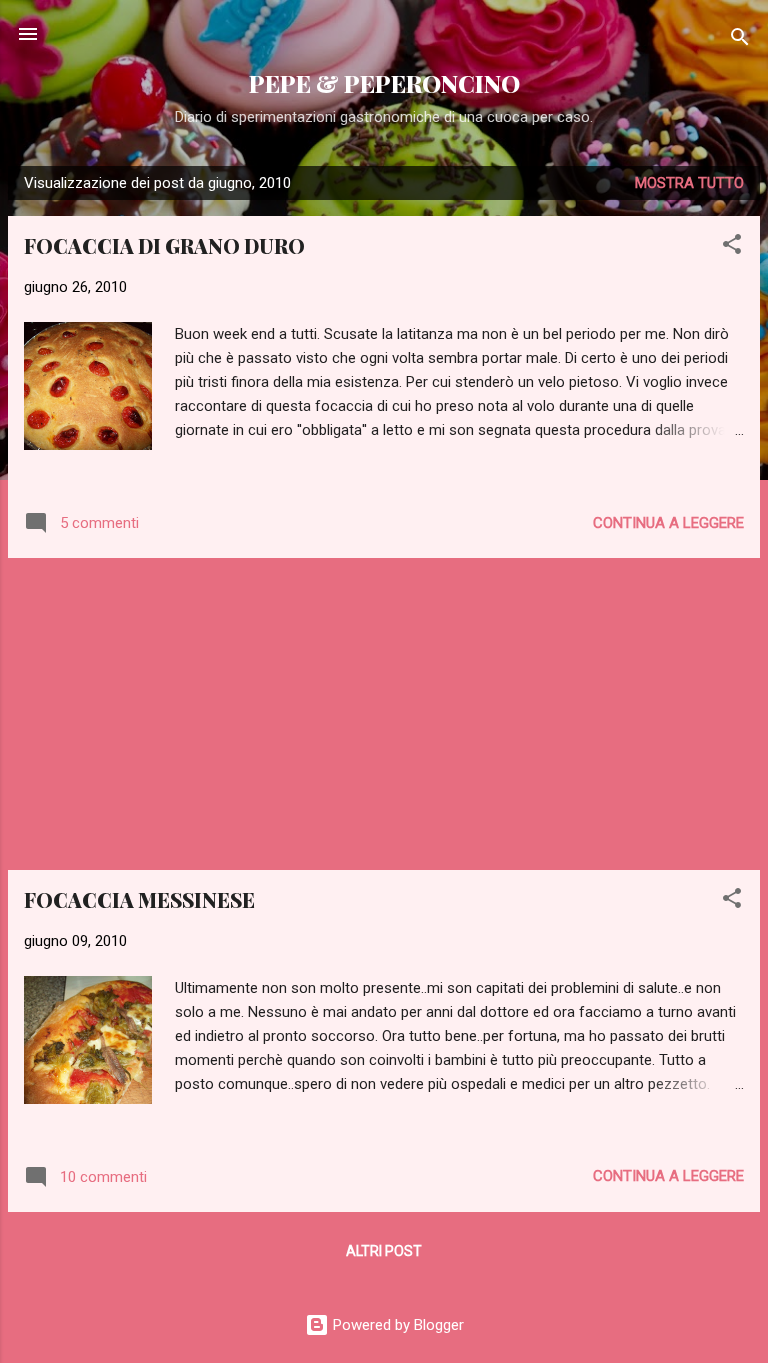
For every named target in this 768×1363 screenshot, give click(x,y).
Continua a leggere (668, 523)
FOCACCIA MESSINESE (139, 899)
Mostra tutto (689, 183)
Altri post (384, 1251)
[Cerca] (740, 40)
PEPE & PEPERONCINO (384, 83)
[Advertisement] (384, 714)
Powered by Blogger (396, 1325)
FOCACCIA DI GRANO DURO (164, 245)
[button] (732, 247)
